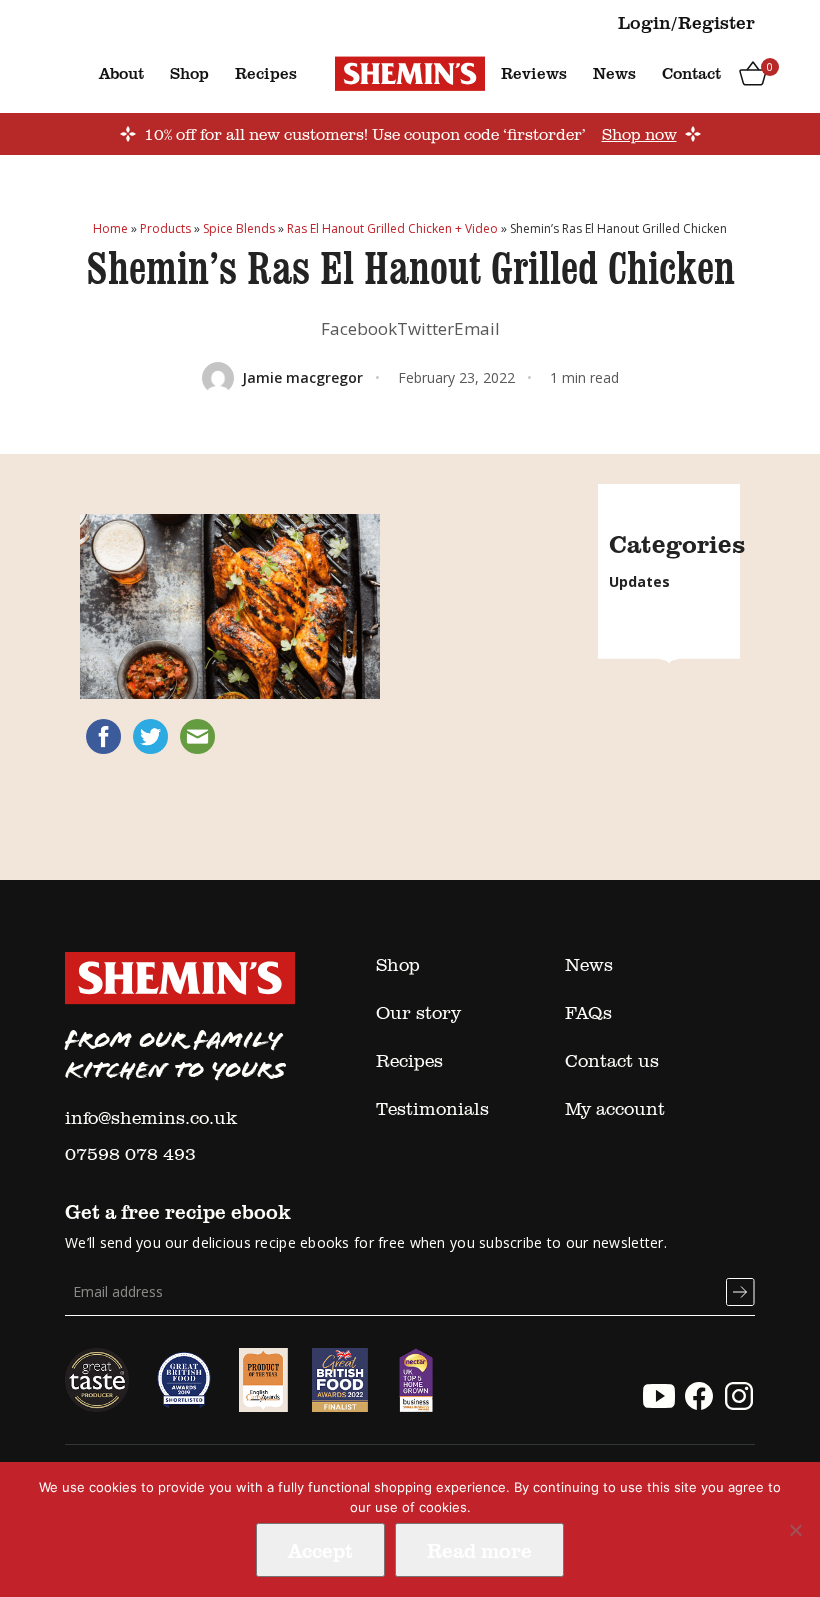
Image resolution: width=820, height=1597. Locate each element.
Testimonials (432, 1108)
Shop (189, 73)
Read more (479, 1550)
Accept (320, 1550)
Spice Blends (239, 228)
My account (615, 1108)
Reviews (534, 73)
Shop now (639, 134)
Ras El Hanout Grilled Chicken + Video (392, 228)
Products (165, 228)
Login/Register (686, 22)
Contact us (612, 1060)
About (121, 73)
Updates (639, 581)
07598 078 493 (130, 1153)
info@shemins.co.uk (151, 1117)
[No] (795, 1530)
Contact (691, 73)
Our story (418, 1012)
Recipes (266, 73)
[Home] (410, 72)
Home (110, 228)
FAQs (588, 1012)
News (614, 73)
